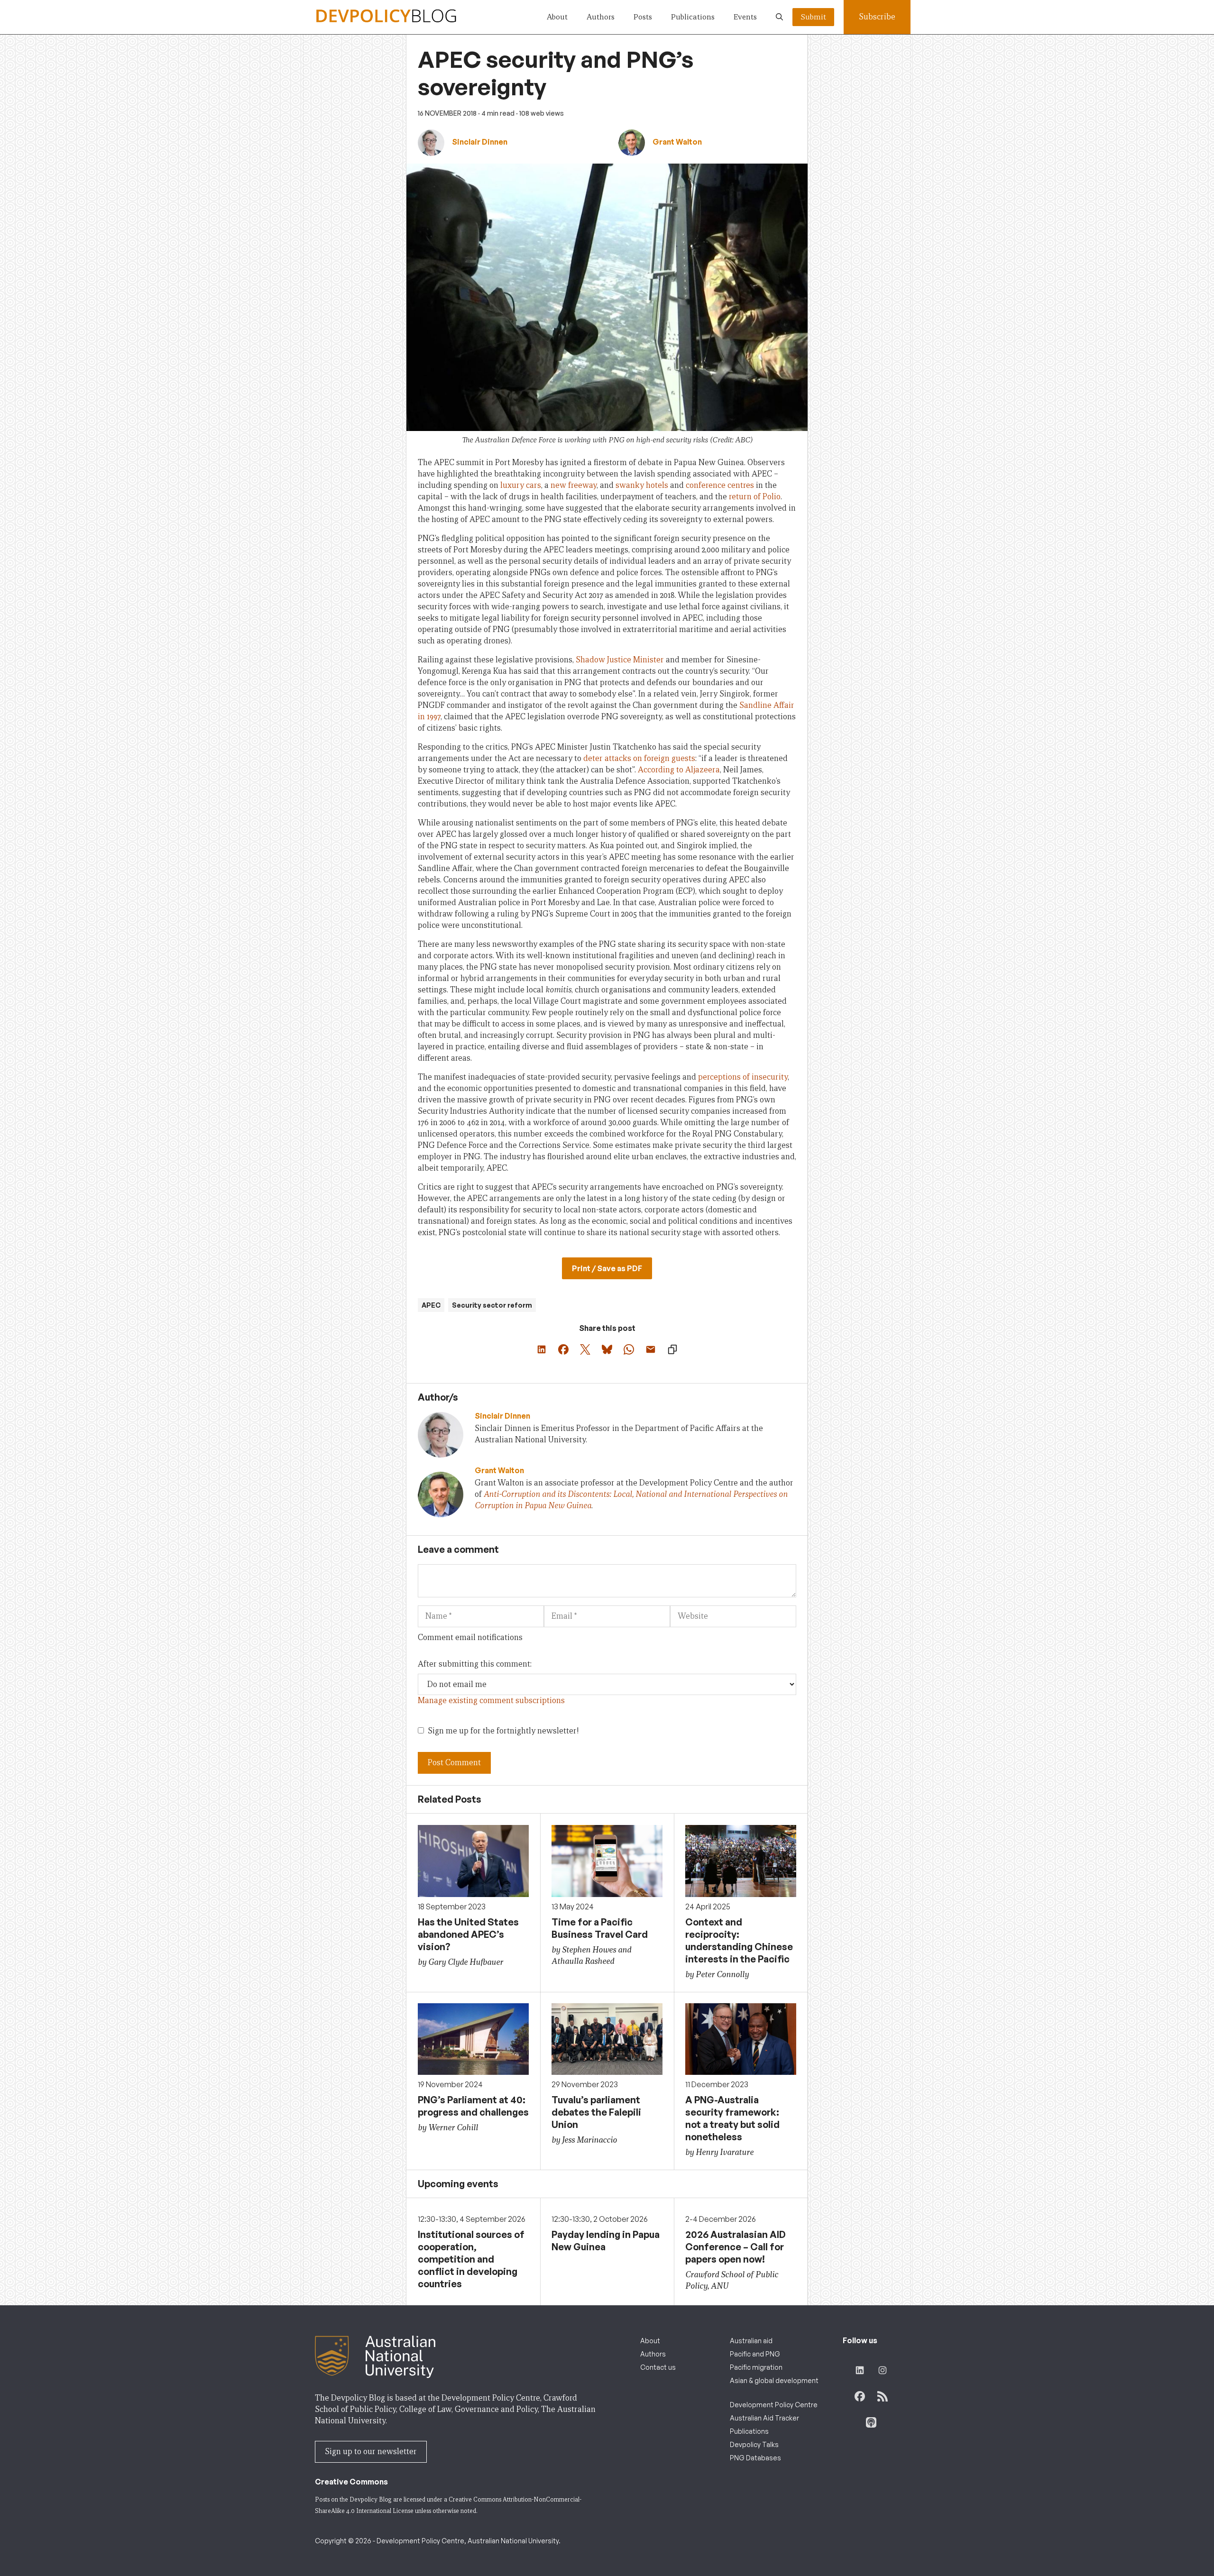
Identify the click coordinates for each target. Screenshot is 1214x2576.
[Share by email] (651, 1349)
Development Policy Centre (774, 2405)
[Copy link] (672, 1349)
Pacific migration (756, 2367)
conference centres (720, 485)
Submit (813, 17)
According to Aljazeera (679, 770)
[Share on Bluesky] (607, 1349)
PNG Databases (755, 2458)
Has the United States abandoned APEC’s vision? (468, 1934)
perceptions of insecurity (743, 1077)
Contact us (658, 2367)
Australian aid (751, 2341)
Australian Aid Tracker (764, 2418)
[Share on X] (585, 1349)
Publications (693, 17)
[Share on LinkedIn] (542, 1349)
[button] (779, 17)
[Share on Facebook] (563, 1349)
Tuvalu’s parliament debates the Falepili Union (596, 2112)
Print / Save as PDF (607, 1268)
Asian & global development (774, 2380)
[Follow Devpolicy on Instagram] (883, 2370)
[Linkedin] (491, 1520)
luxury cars (521, 485)
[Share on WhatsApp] (629, 1349)
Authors (601, 17)
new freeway (574, 485)
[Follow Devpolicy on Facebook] (860, 2396)
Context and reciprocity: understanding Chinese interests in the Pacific (739, 1940)
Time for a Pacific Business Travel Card (600, 1928)
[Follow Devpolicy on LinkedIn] (860, 2370)
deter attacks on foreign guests (639, 758)
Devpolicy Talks (754, 2444)
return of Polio (755, 497)
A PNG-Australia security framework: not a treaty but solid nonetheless (732, 2118)
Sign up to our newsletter (371, 2452)
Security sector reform (492, 1305)
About (557, 17)
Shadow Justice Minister (620, 660)
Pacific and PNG (755, 2354)
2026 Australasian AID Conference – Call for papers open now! (736, 2247)
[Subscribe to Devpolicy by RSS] (883, 2396)
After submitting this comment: (475, 1664)
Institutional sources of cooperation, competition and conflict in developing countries (471, 2259)
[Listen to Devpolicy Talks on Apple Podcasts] (871, 2422)
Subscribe (877, 17)
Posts (643, 17)
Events (745, 17)
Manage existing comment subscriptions (491, 1701)
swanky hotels (642, 485)
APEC (431, 1305)
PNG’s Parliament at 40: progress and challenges (473, 2106)
